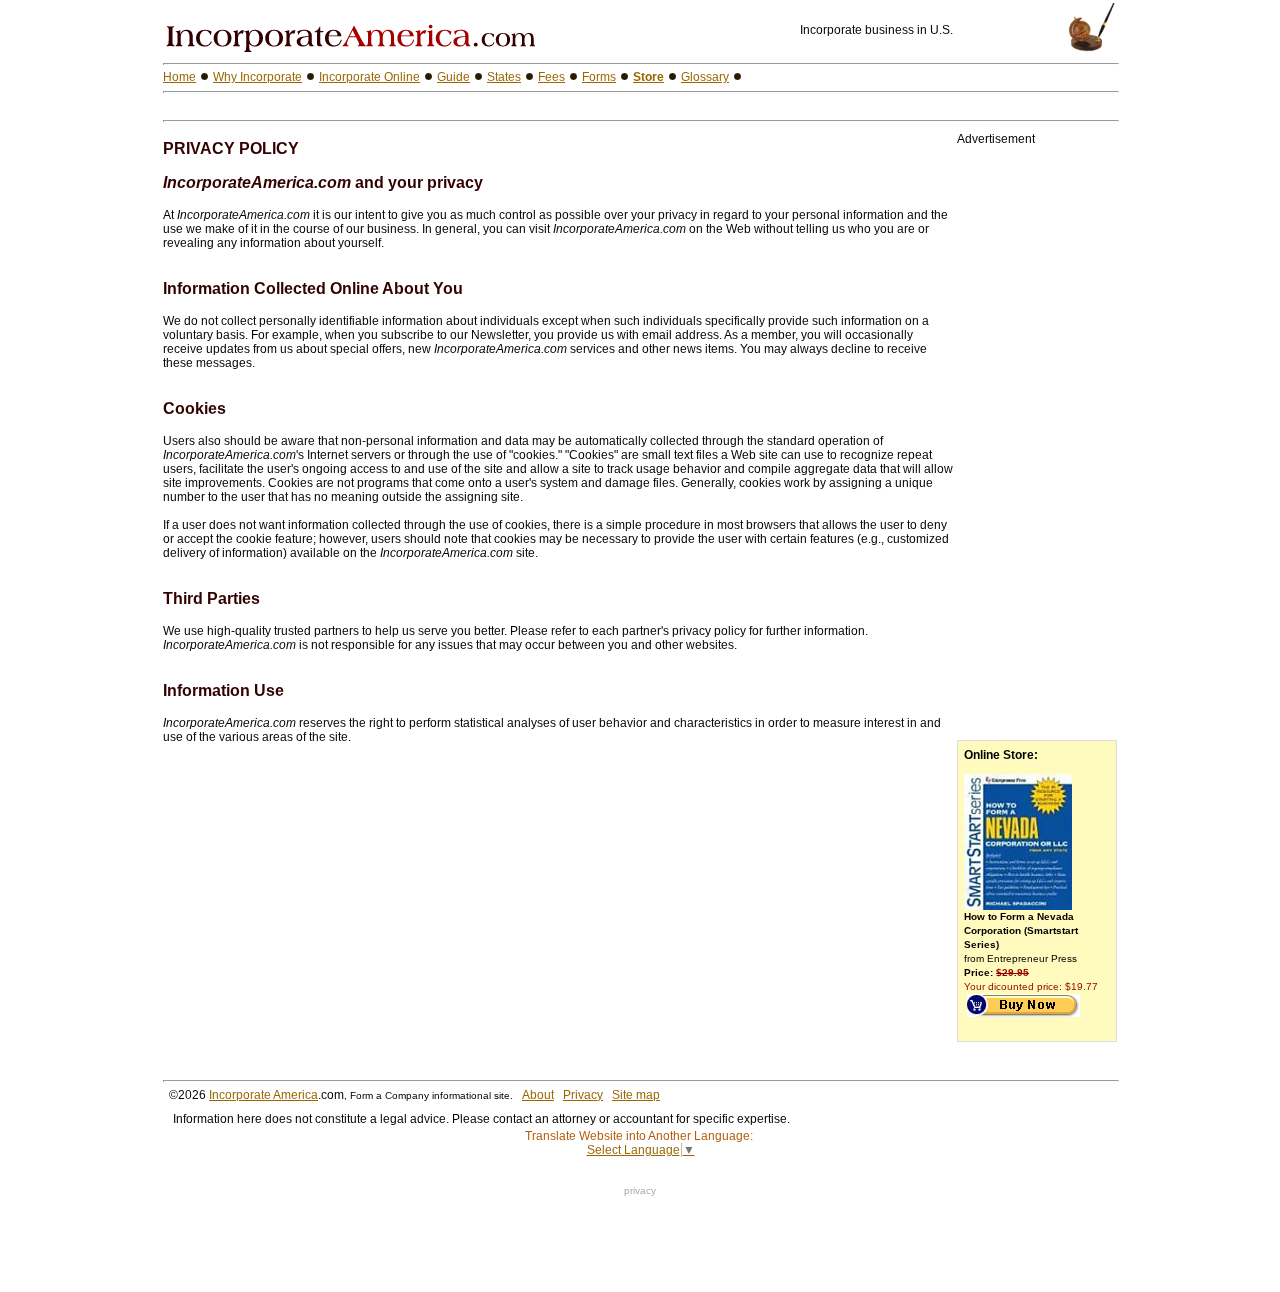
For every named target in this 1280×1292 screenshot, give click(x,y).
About (538, 1095)
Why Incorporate (257, 77)
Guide (453, 77)
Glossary (705, 77)
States (504, 77)
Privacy (583, 1095)
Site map (636, 1095)
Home (179, 77)
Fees (551, 77)
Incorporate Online (369, 77)
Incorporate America (263, 1095)
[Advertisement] (397, 106)
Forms (599, 77)
